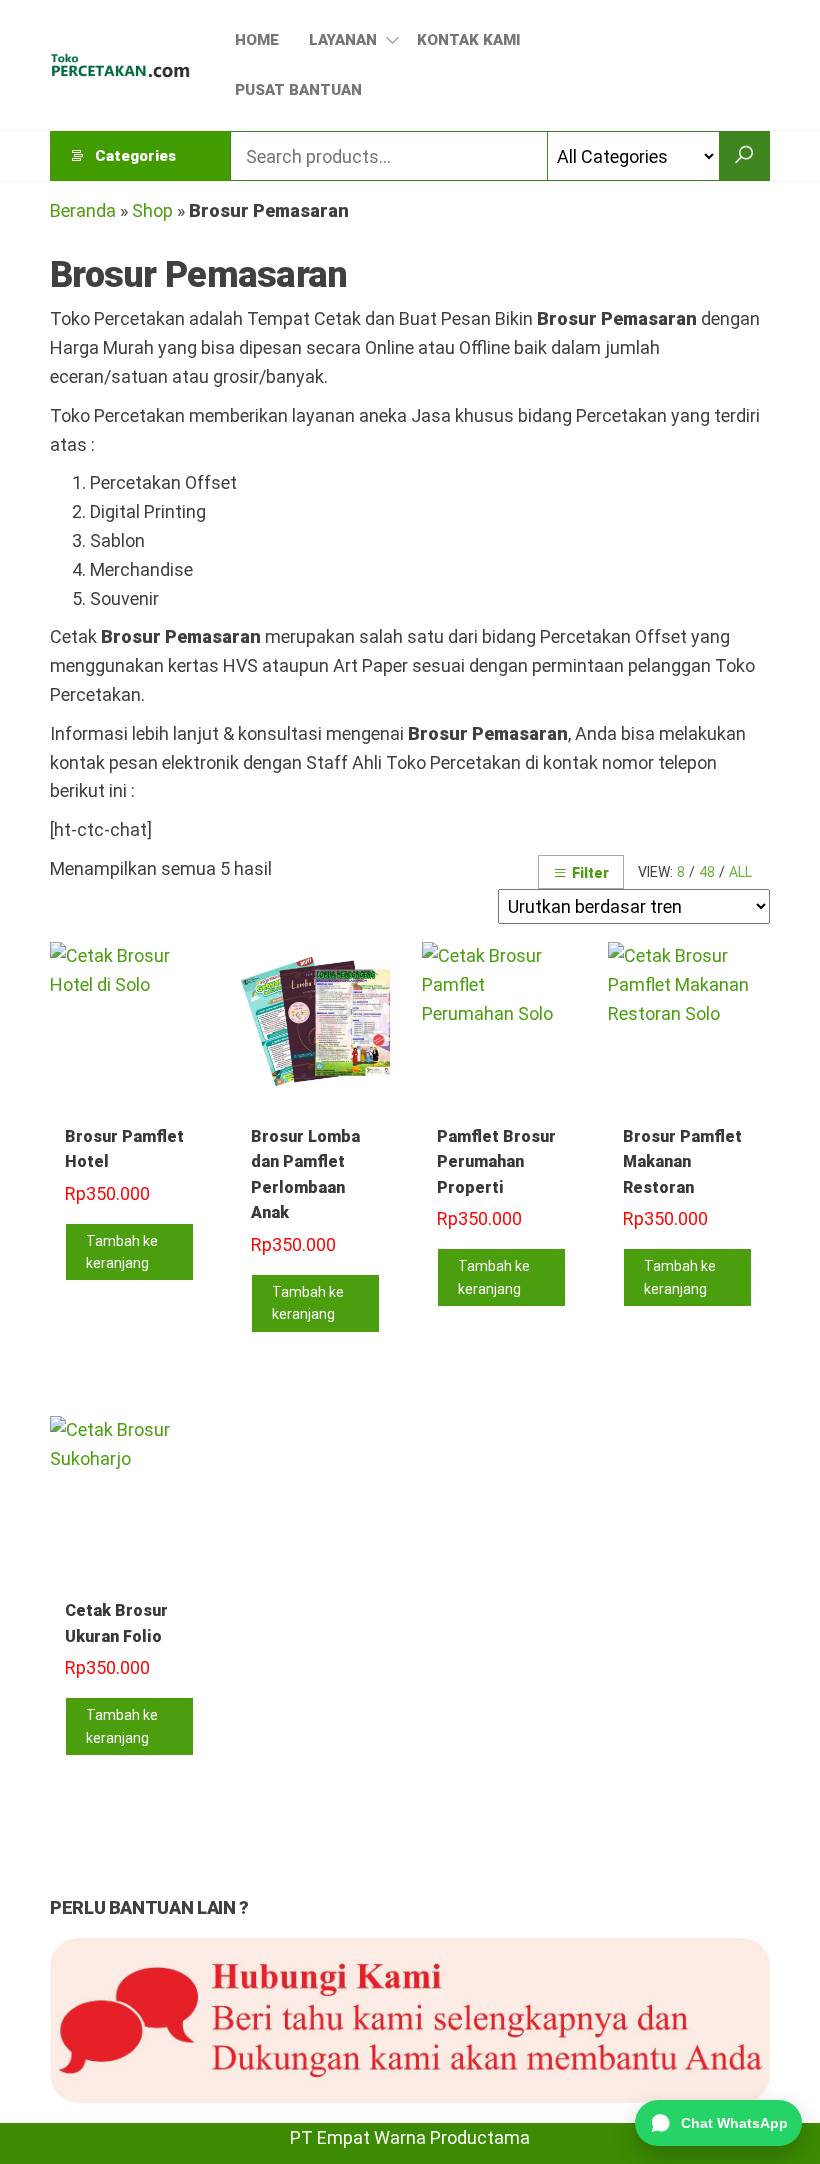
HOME (257, 40)
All (740, 872)
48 (707, 872)
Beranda (83, 210)
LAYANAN (343, 40)
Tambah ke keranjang (122, 1252)
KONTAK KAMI (468, 40)
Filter (590, 873)
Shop (152, 210)
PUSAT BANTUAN (298, 90)
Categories (135, 156)
